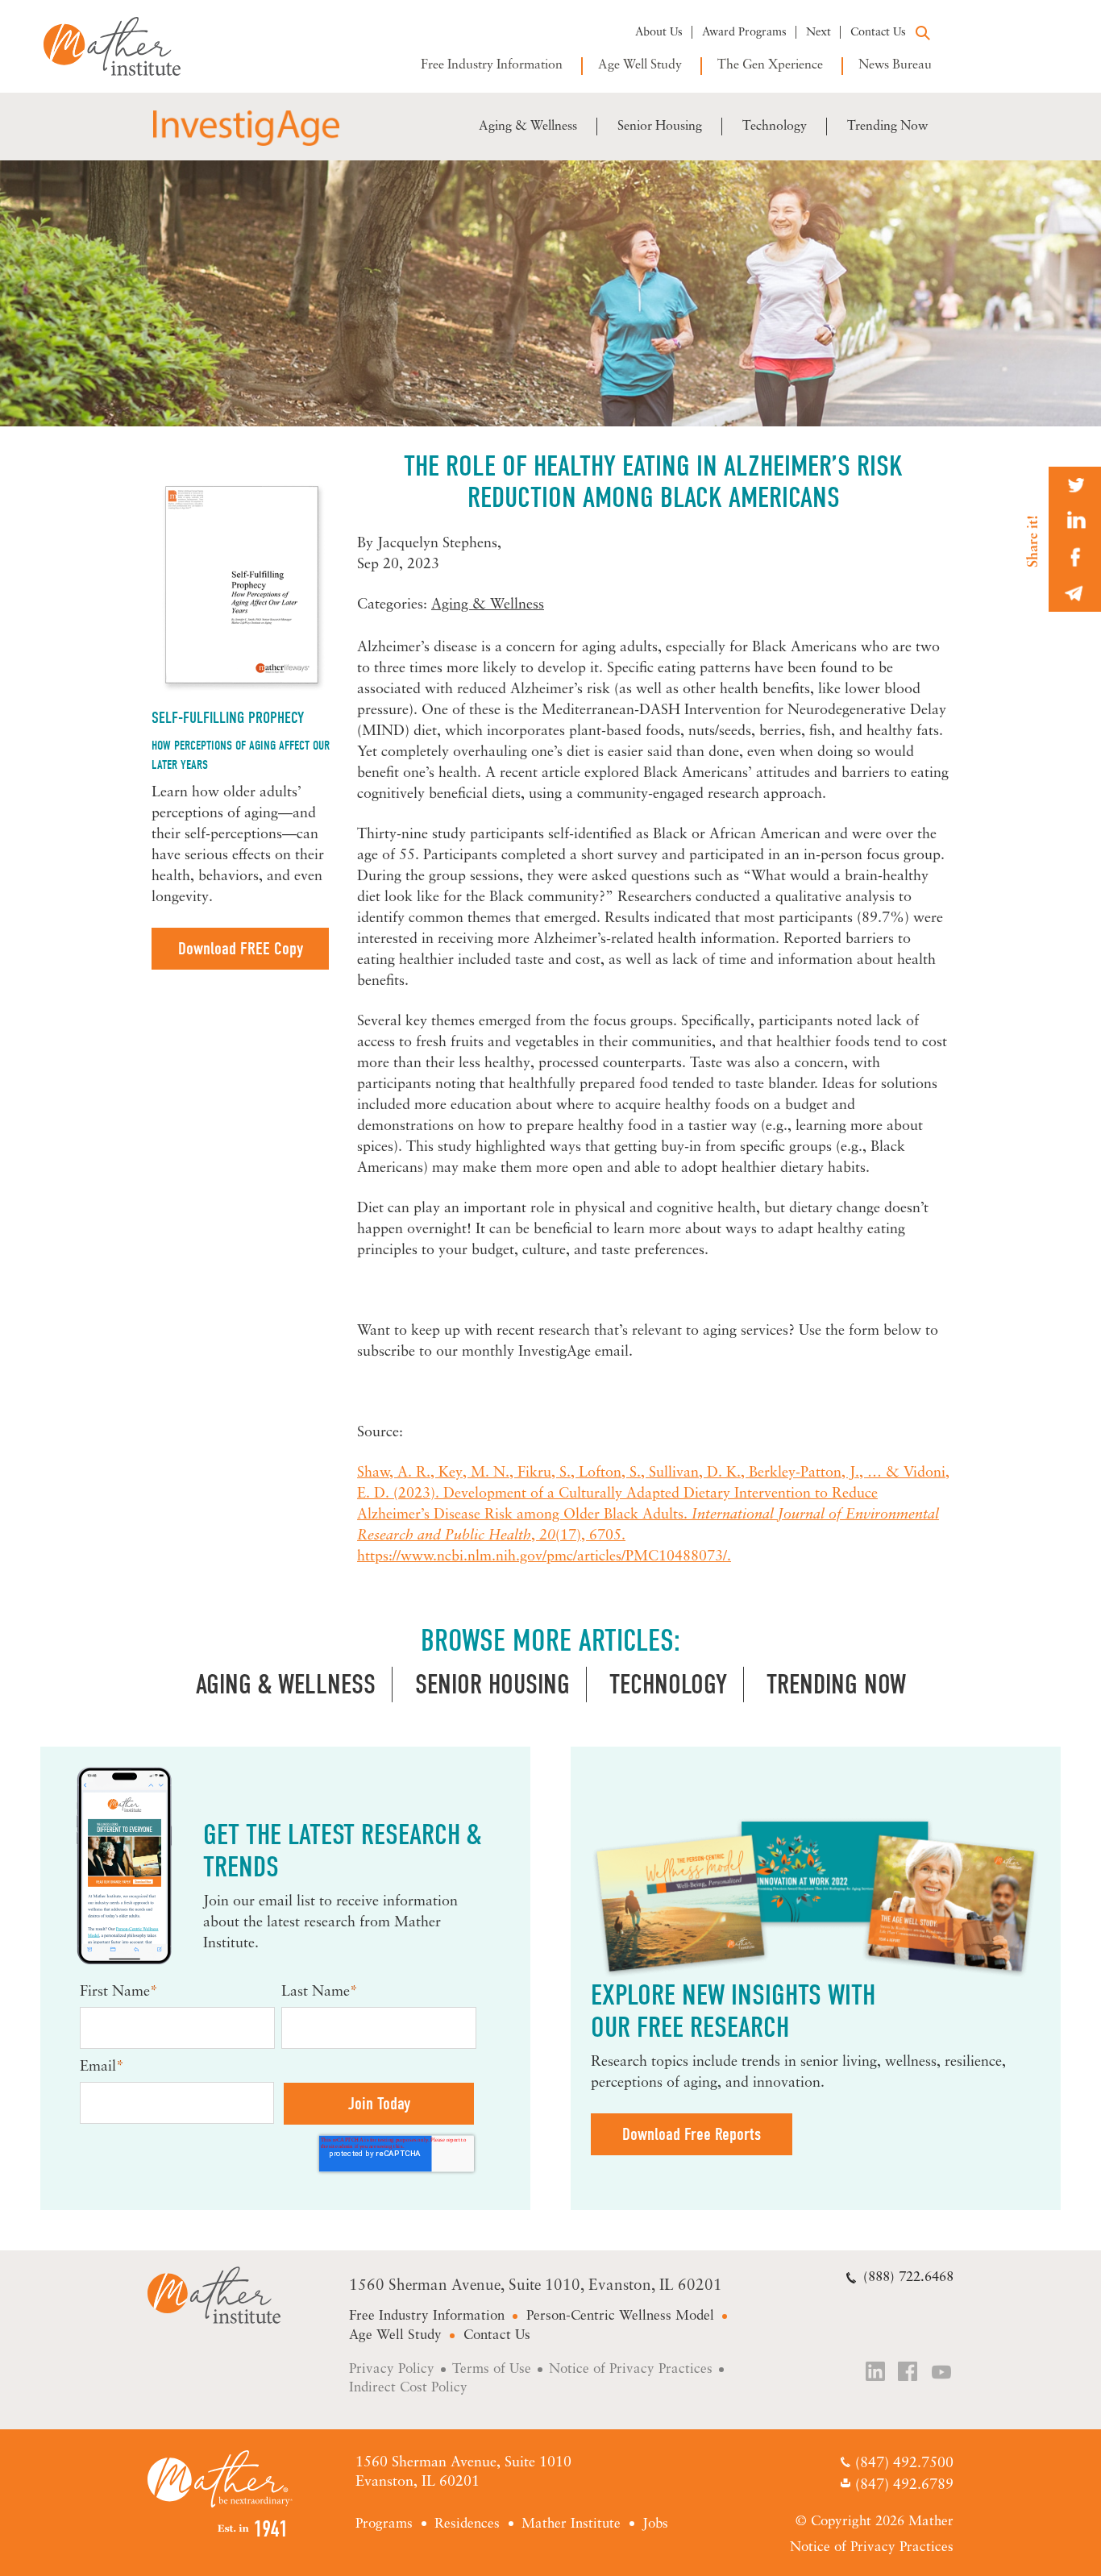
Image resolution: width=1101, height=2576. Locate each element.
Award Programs (744, 33)
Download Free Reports (692, 2134)
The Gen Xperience (770, 65)
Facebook (909, 2373)
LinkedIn (876, 2373)
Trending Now (887, 127)
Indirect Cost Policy (408, 2388)
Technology (775, 127)
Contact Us (878, 33)
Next (818, 33)
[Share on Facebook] (1075, 557)
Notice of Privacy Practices (631, 2369)
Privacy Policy (392, 2369)
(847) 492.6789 (904, 2487)
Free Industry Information (492, 65)
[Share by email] (1075, 594)
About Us (659, 33)
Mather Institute (124, 46)
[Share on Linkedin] (1075, 521)
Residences (467, 2524)
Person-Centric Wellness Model (620, 2316)
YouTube (942, 2373)
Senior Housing (660, 127)
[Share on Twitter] (1075, 485)
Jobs (655, 2524)
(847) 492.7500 (904, 2464)
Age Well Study (640, 65)
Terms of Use (492, 2369)
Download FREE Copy (241, 949)
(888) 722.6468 (908, 2277)
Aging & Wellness (528, 127)
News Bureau (895, 65)
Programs (384, 2524)
